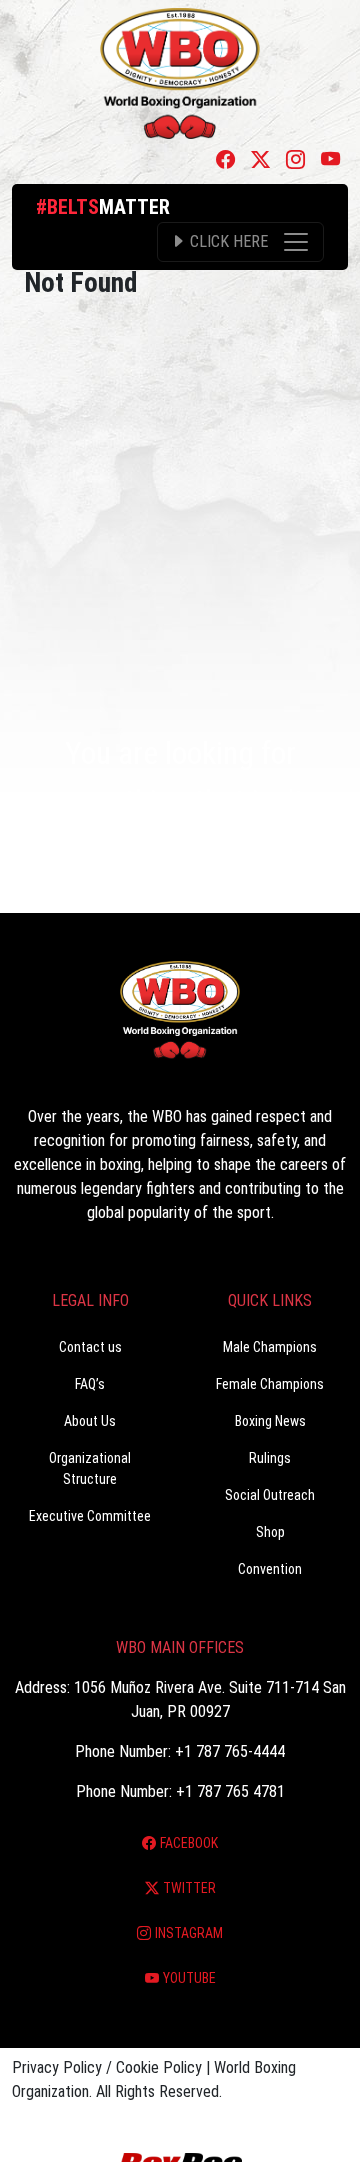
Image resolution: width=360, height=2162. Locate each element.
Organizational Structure (90, 1468)
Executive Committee (90, 1516)
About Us (90, 1421)
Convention (270, 1569)
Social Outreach (270, 1495)
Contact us (90, 1347)
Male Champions (270, 1347)
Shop (270, 1532)
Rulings (270, 1458)
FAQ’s (90, 1384)
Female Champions (270, 1384)
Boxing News (270, 1421)
